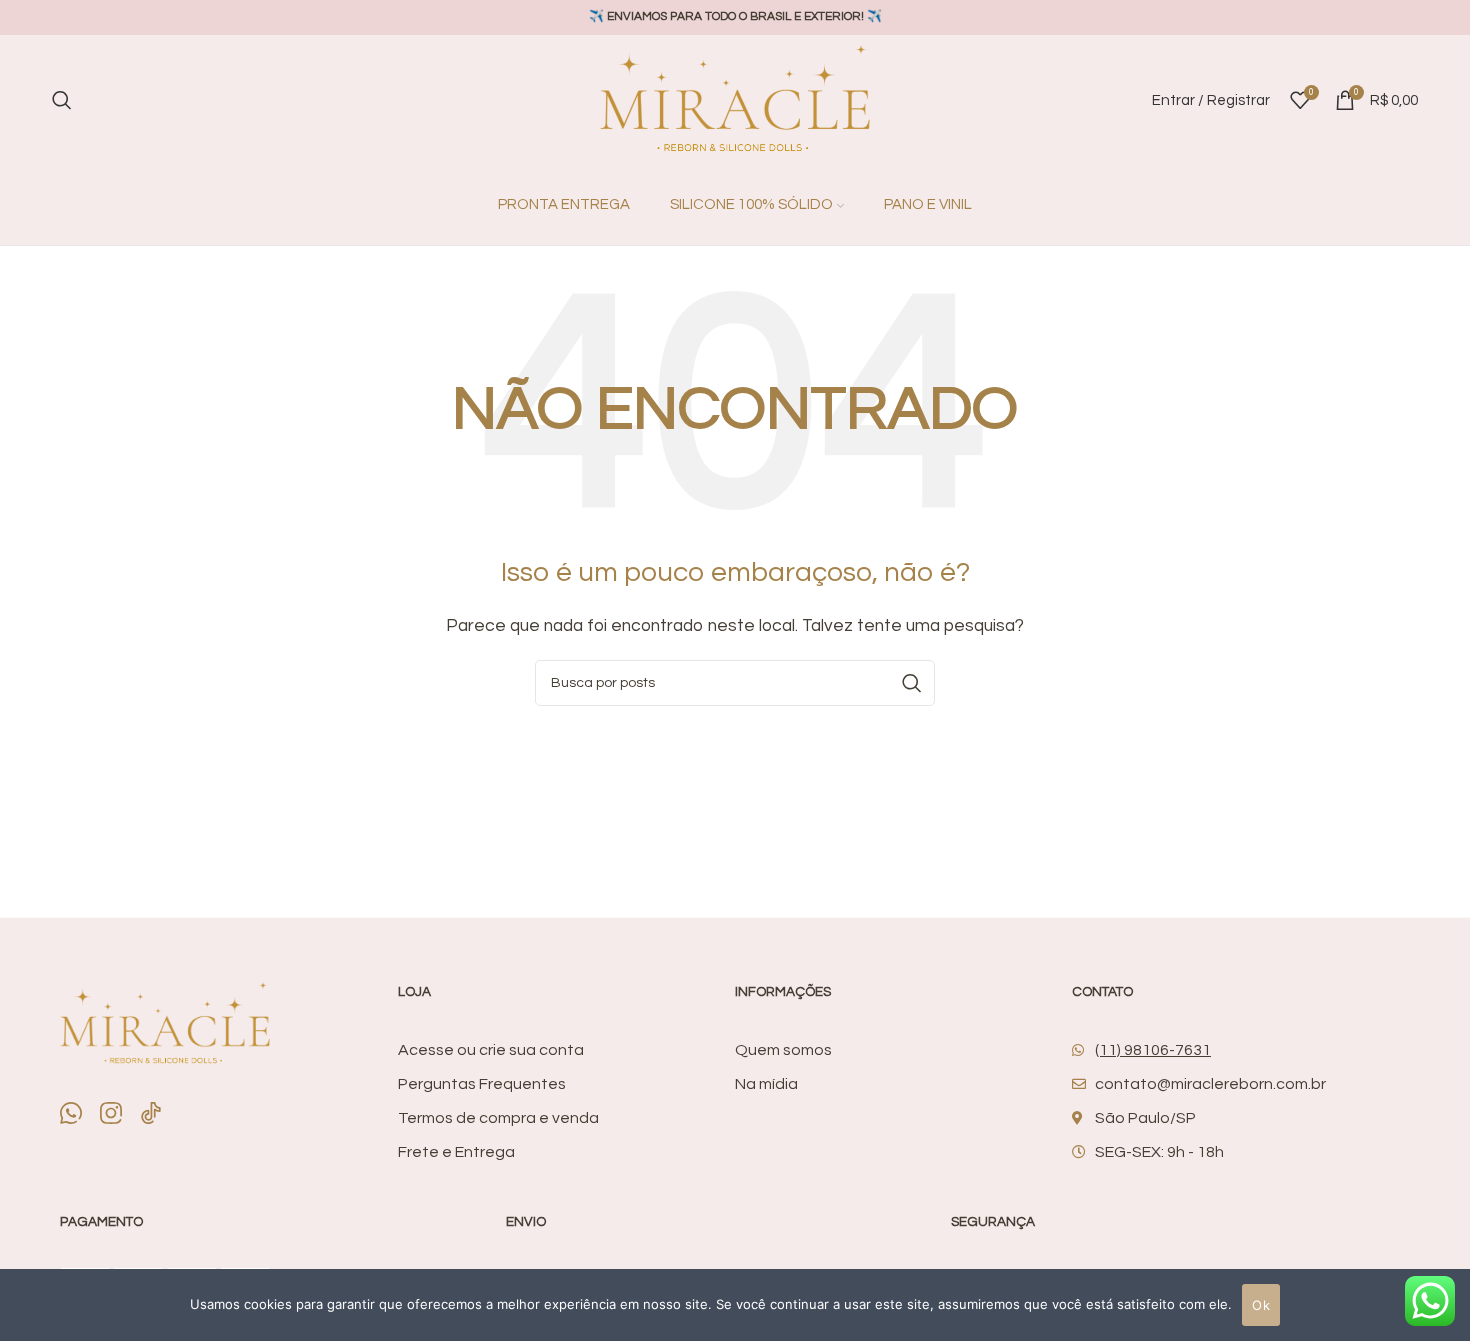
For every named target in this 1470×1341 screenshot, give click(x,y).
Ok (1261, 1305)
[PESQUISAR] (912, 683)
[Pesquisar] (62, 100)
